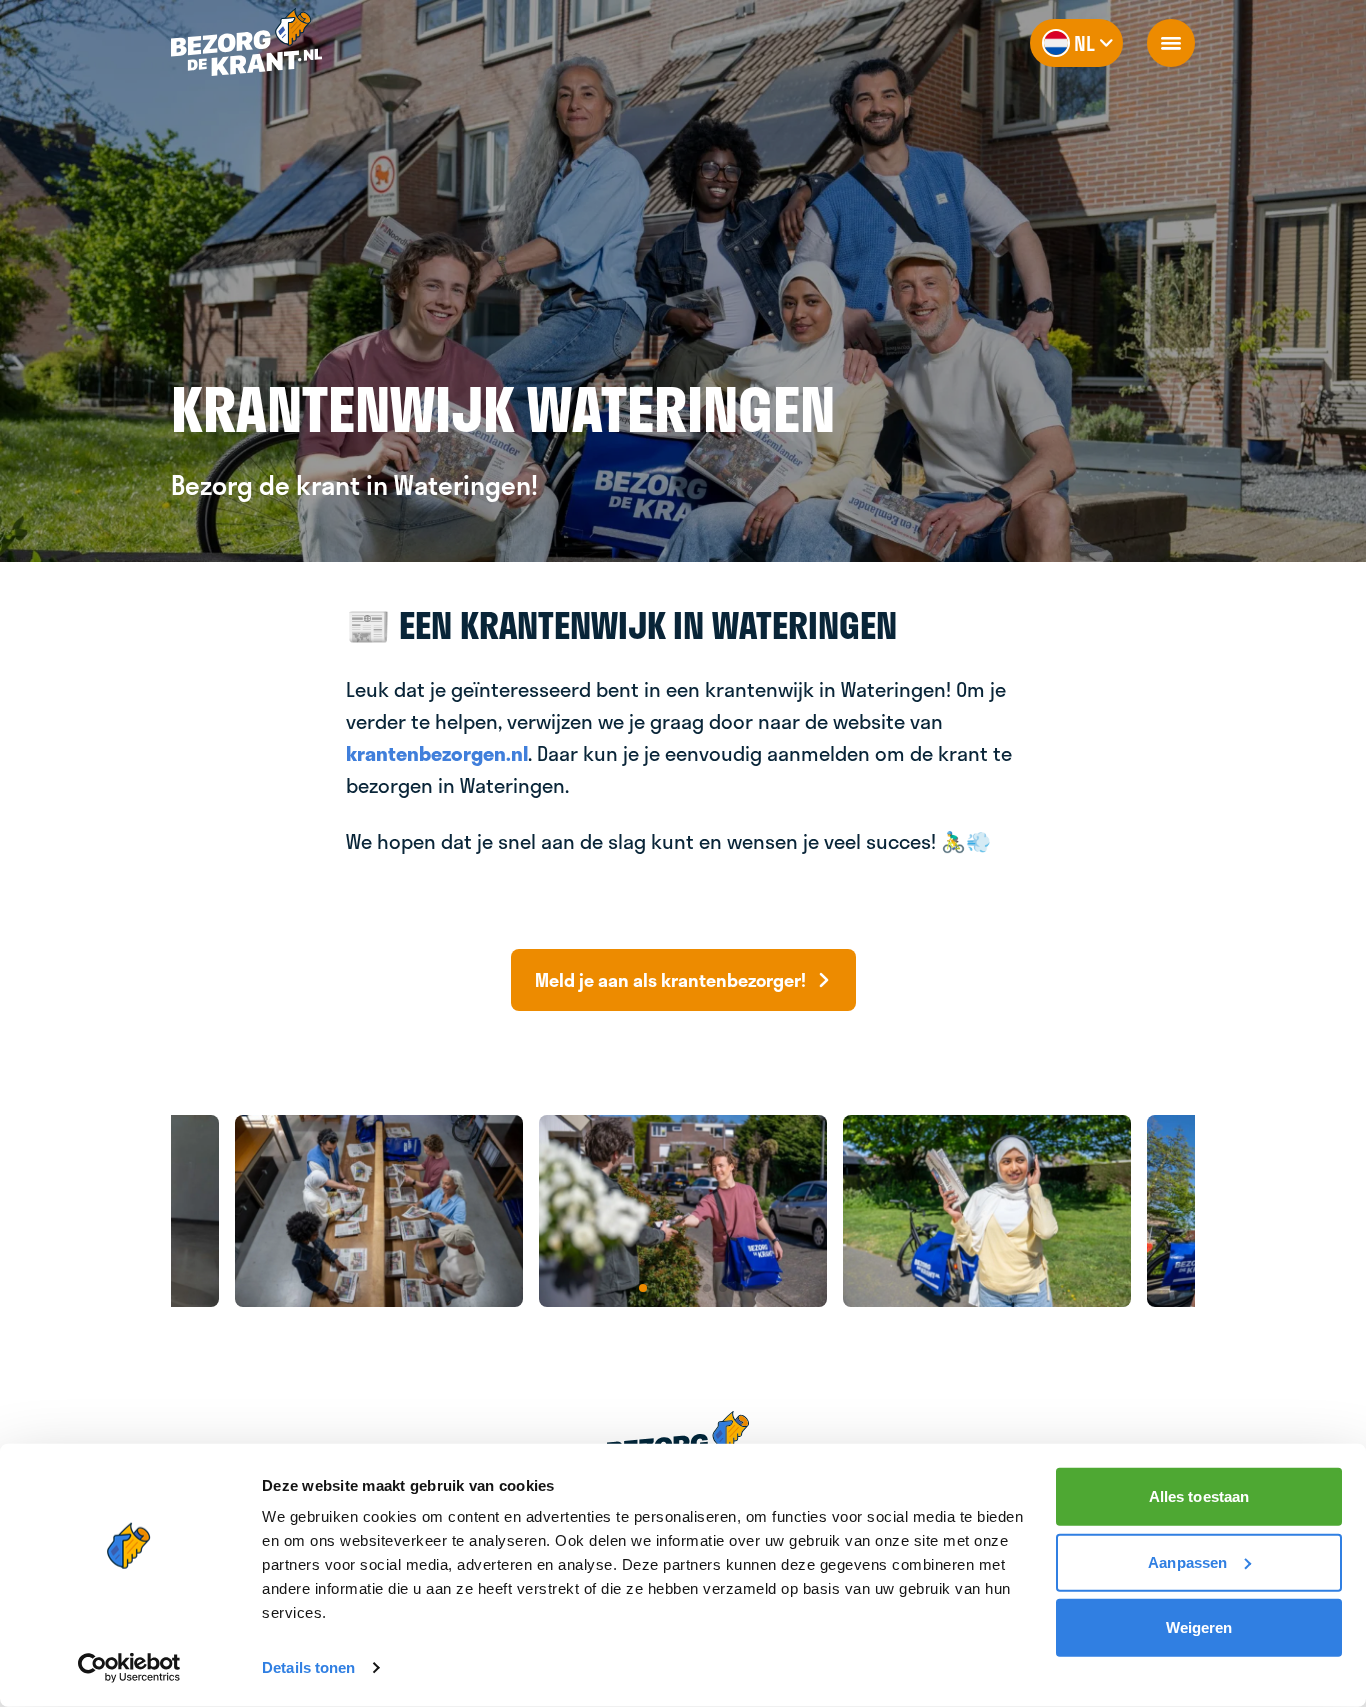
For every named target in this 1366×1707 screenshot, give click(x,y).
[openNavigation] (1171, 43)
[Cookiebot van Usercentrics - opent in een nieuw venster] (129, 1668)
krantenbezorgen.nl (437, 753)
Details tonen (308, 1667)
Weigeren (1199, 1627)
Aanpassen (1187, 1561)
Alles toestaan (1199, 1496)
